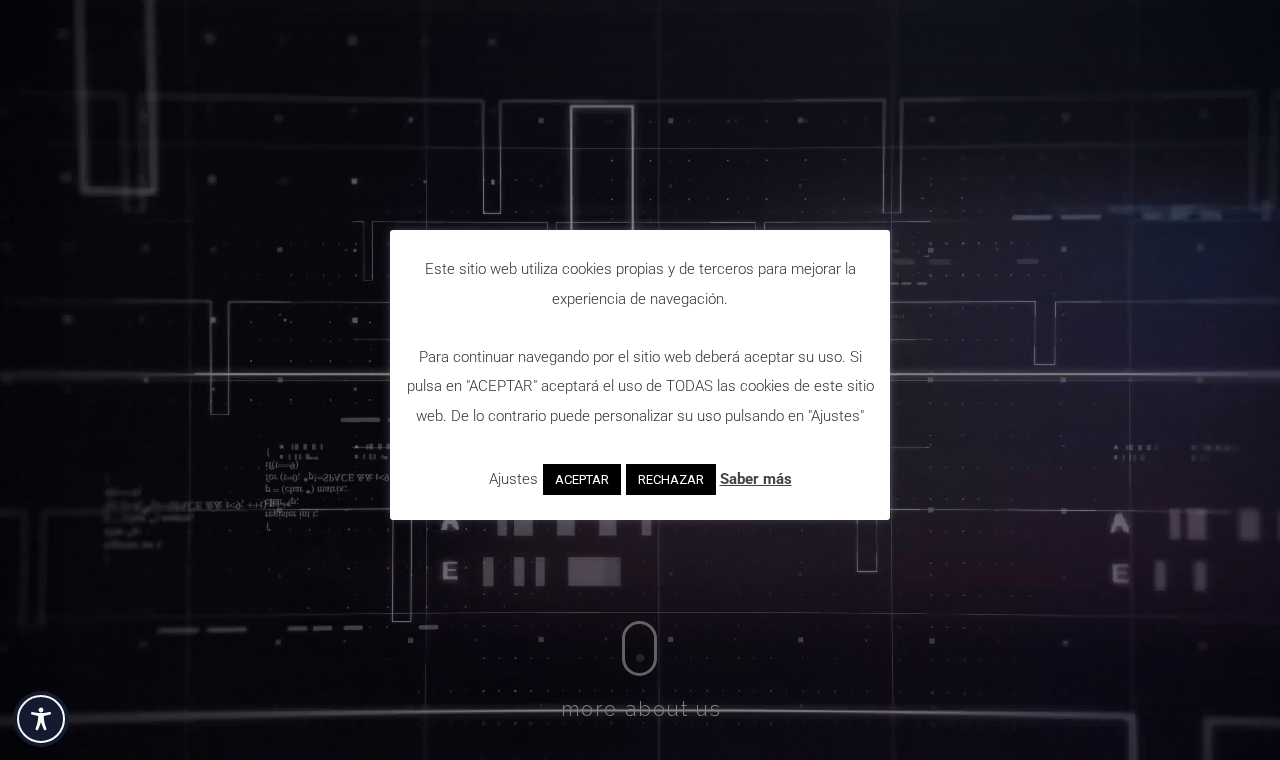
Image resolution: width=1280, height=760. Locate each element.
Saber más (756, 479)
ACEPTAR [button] (582, 479)
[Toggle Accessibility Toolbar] (41, 719)
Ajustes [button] (513, 479)
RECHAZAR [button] (671, 479)
